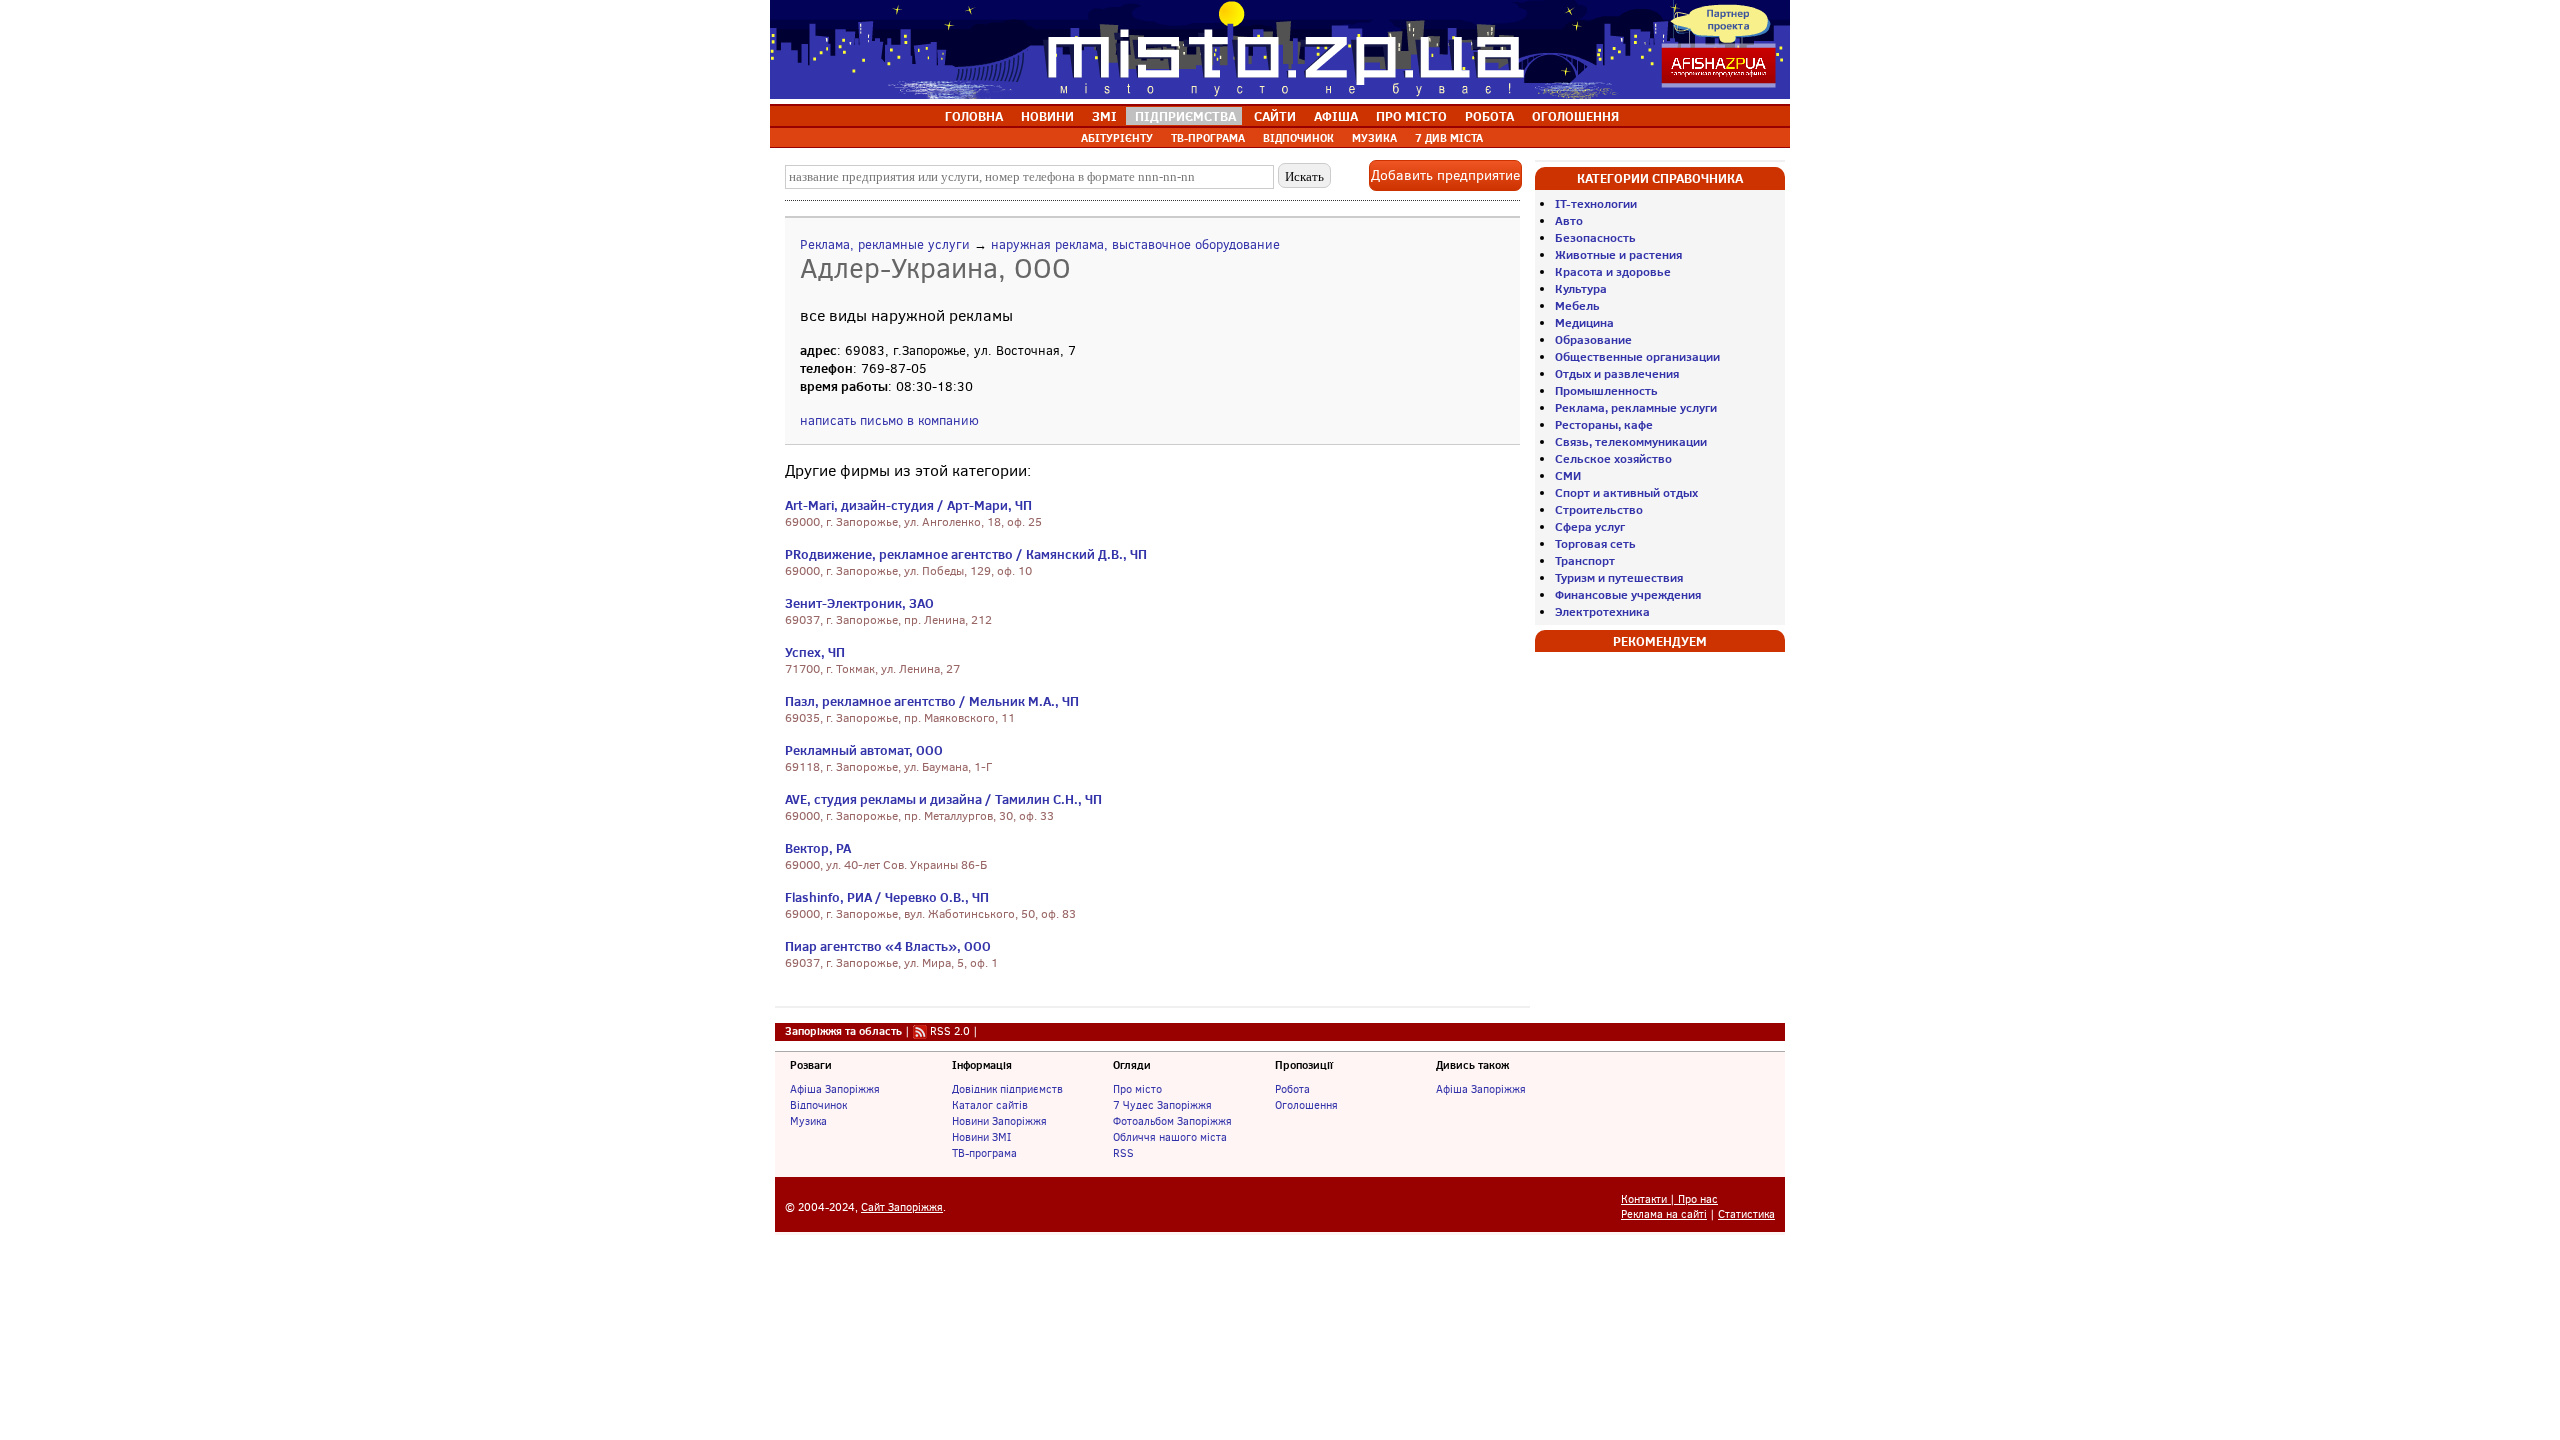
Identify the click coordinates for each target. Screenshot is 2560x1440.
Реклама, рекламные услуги (885, 244)
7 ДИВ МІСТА (1449, 138)
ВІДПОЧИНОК (1298, 138)
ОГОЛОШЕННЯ (1575, 116)
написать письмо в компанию (889, 420)
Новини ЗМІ (981, 1137)
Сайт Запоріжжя (902, 1207)
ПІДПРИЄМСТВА (1185, 116)
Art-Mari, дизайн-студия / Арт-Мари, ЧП (908, 505)
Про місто (1137, 1089)
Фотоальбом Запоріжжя (1172, 1121)
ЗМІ (1104, 116)
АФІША (1336, 116)
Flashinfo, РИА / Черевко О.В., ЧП (887, 897)
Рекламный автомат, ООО (864, 750)
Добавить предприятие (1445, 175)
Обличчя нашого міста (1170, 1137)
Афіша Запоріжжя (835, 1089)
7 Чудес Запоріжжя (1162, 1105)
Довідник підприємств (1007, 1089)
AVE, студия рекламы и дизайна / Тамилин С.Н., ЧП (943, 799)
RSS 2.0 (950, 1031)
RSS (1123, 1153)
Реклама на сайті (1664, 1214)
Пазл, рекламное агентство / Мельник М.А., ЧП (932, 701)
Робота (1292, 1089)
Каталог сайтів (990, 1105)
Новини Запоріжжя (999, 1121)
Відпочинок (818, 1105)
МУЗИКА (1374, 138)
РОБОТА (1489, 116)
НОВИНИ (1047, 116)
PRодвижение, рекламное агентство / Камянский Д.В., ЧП (966, 554)
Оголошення (1306, 1105)
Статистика (1746, 1214)
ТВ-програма (984, 1153)
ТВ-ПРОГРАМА (1208, 138)
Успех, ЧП (815, 652)
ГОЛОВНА (974, 116)
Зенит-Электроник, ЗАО (859, 603)
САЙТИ (1275, 116)
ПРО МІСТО (1411, 116)
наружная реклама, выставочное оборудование (1135, 244)
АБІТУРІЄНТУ (1117, 138)
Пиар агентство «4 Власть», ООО (888, 946)
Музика (808, 1121)
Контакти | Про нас (1669, 1199)
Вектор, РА (818, 848)
